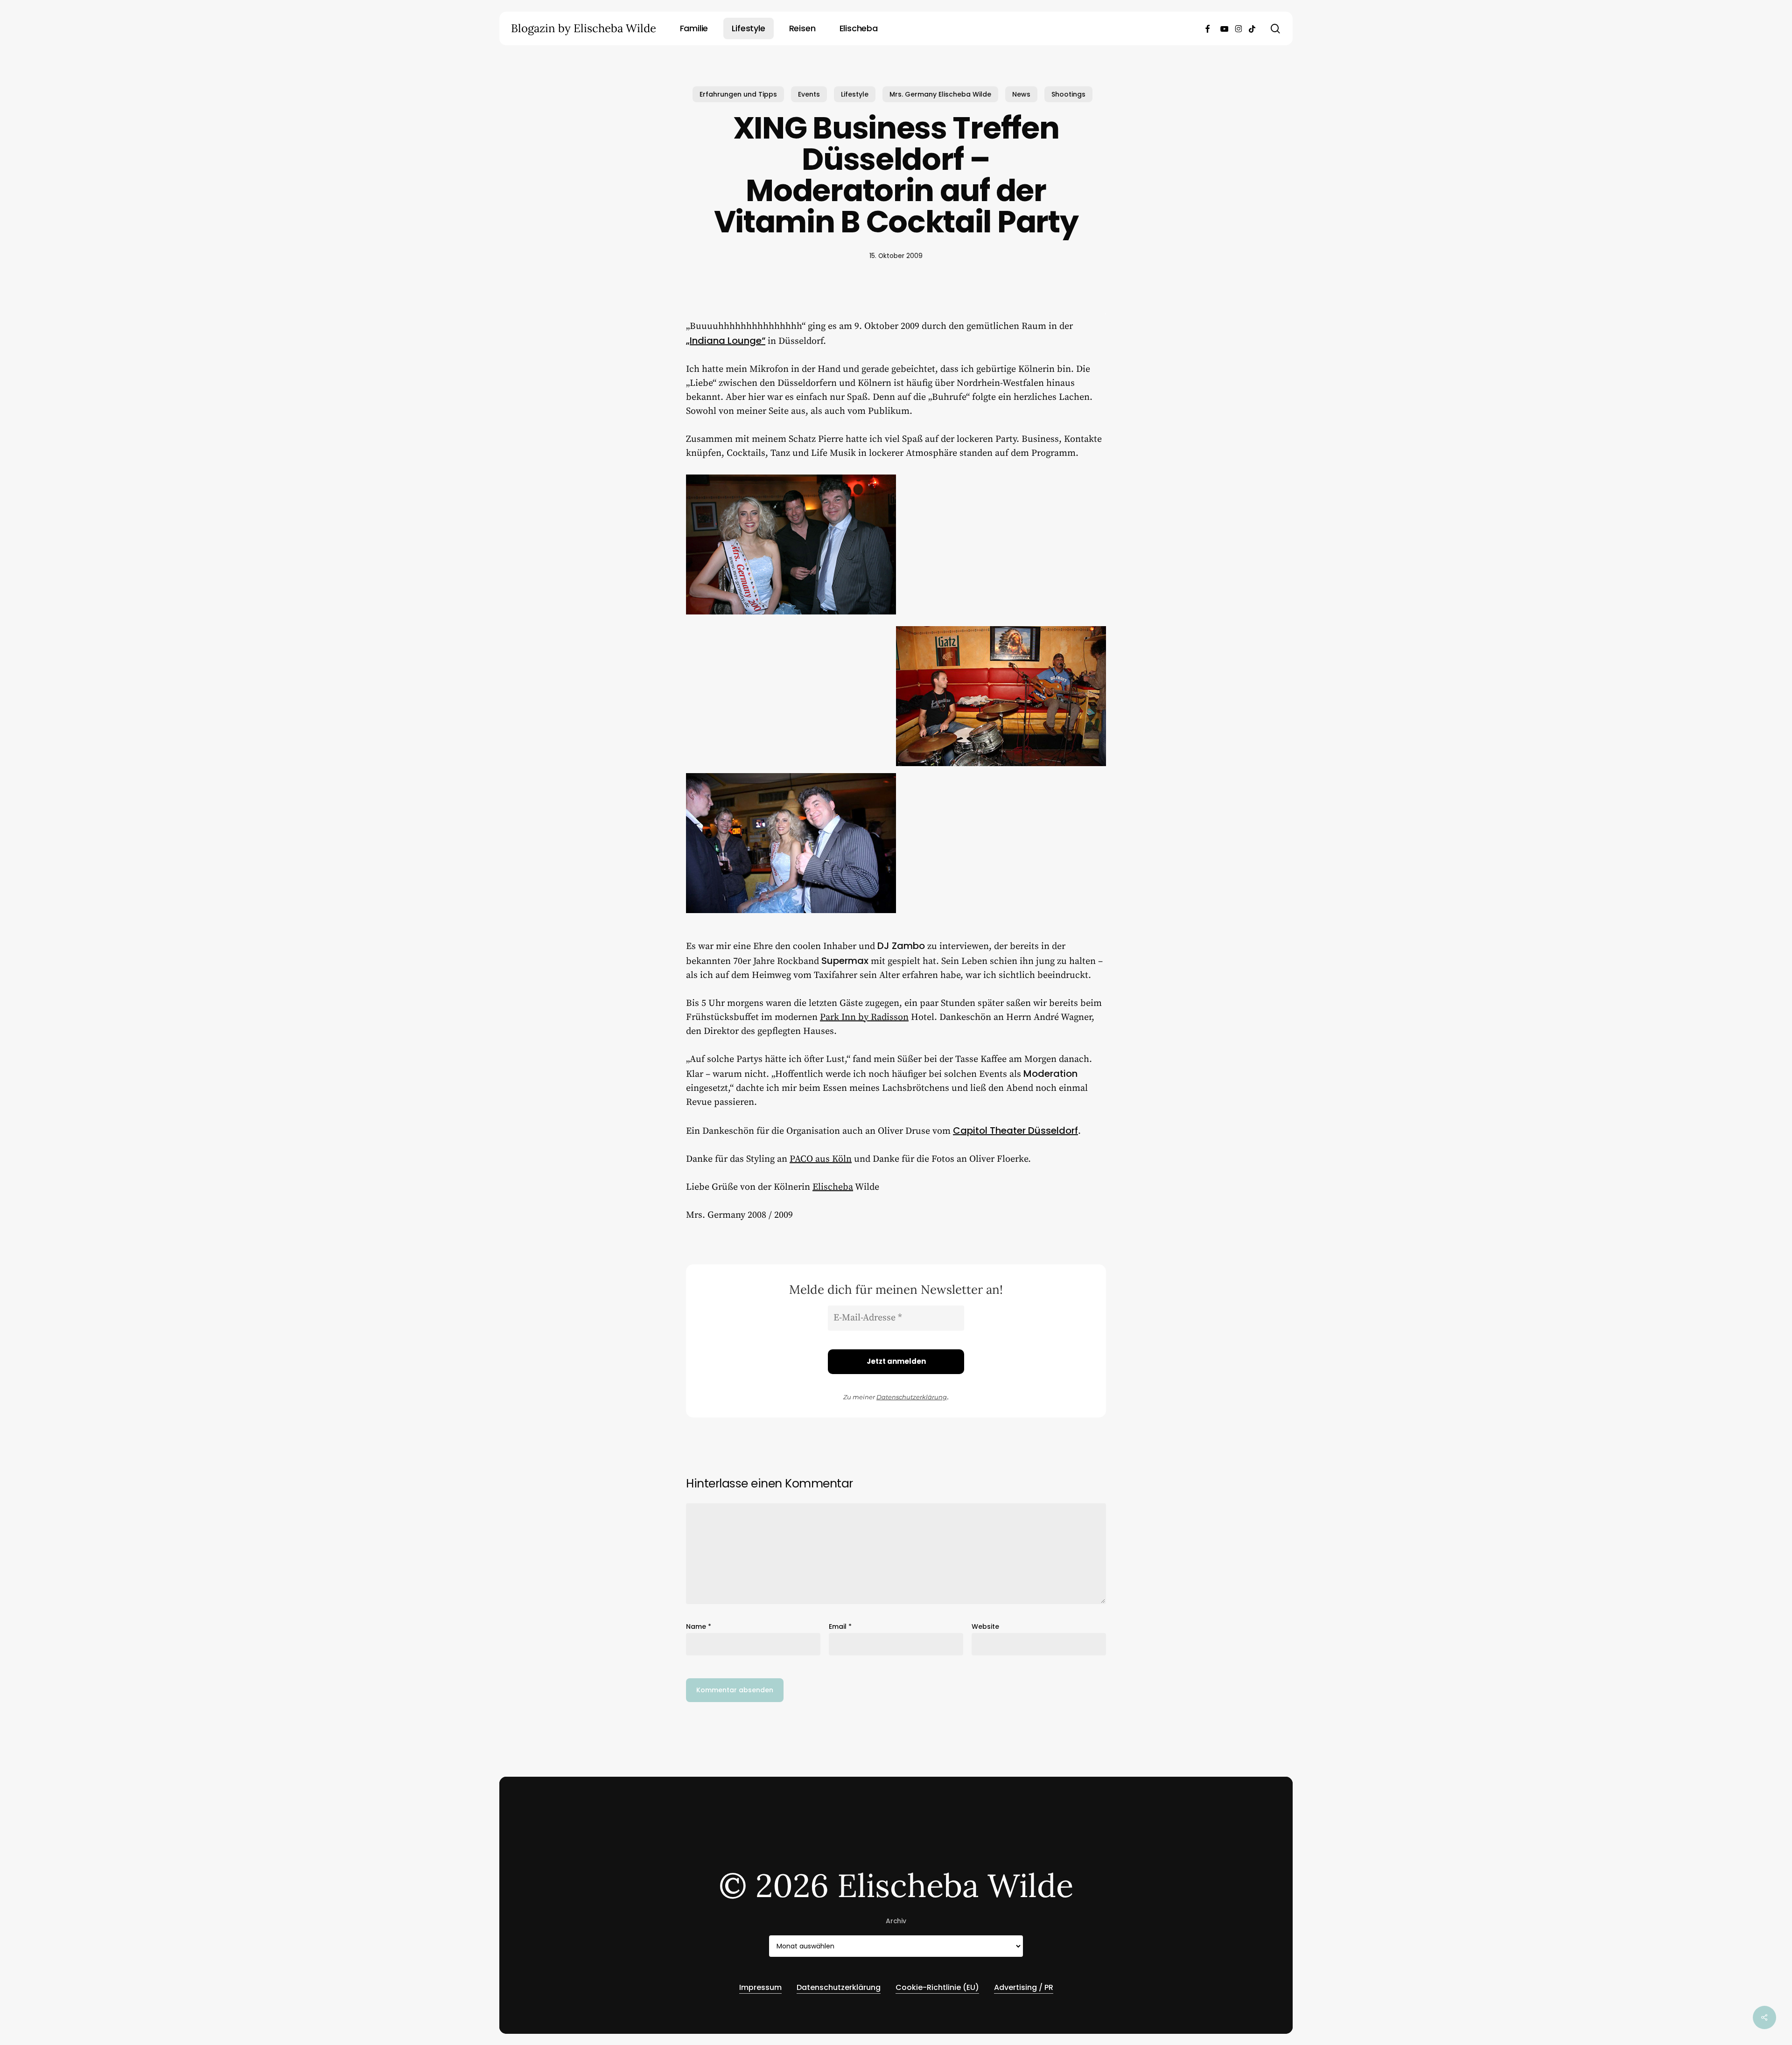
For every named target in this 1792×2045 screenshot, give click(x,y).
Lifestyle (855, 94)
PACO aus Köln (821, 1159)
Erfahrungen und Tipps (738, 94)
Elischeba (833, 1187)
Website (985, 1626)
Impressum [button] (760, 1987)
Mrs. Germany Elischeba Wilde (940, 94)
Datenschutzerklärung (912, 1397)
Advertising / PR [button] (1024, 1987)
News (1021, 94)
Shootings (1068, 94)
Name (699, 1626)
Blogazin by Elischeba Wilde (584, 28)
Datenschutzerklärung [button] (839, 1987)
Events (809, 94)
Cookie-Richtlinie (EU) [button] (937, 1987)
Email (840, 1626)
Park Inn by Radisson (864, 1017)
